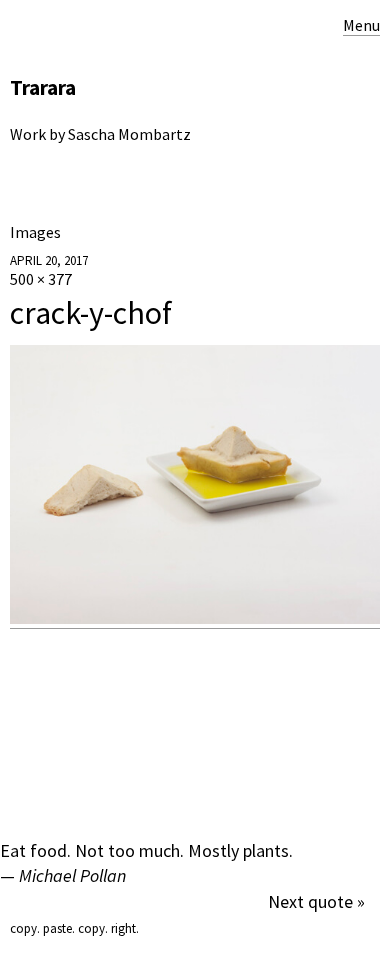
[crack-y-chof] (195, 618)
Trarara (43, 87)
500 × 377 (41, 279)
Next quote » (316, 901)
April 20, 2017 (49, 260)
